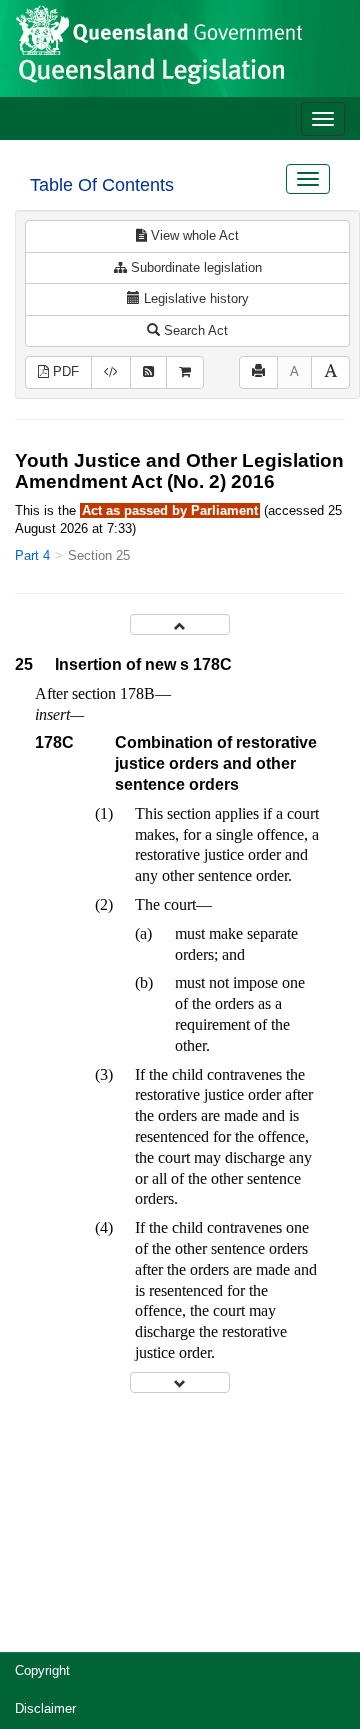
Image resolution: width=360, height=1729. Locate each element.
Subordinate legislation (194, 267)
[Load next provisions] (180, 1382)
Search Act (194, 330)
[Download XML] (111, 372)
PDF (64, 371)
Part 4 (32, 555)
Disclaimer (45, 1708)
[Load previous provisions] (180, 624)
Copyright (42, 1670)
